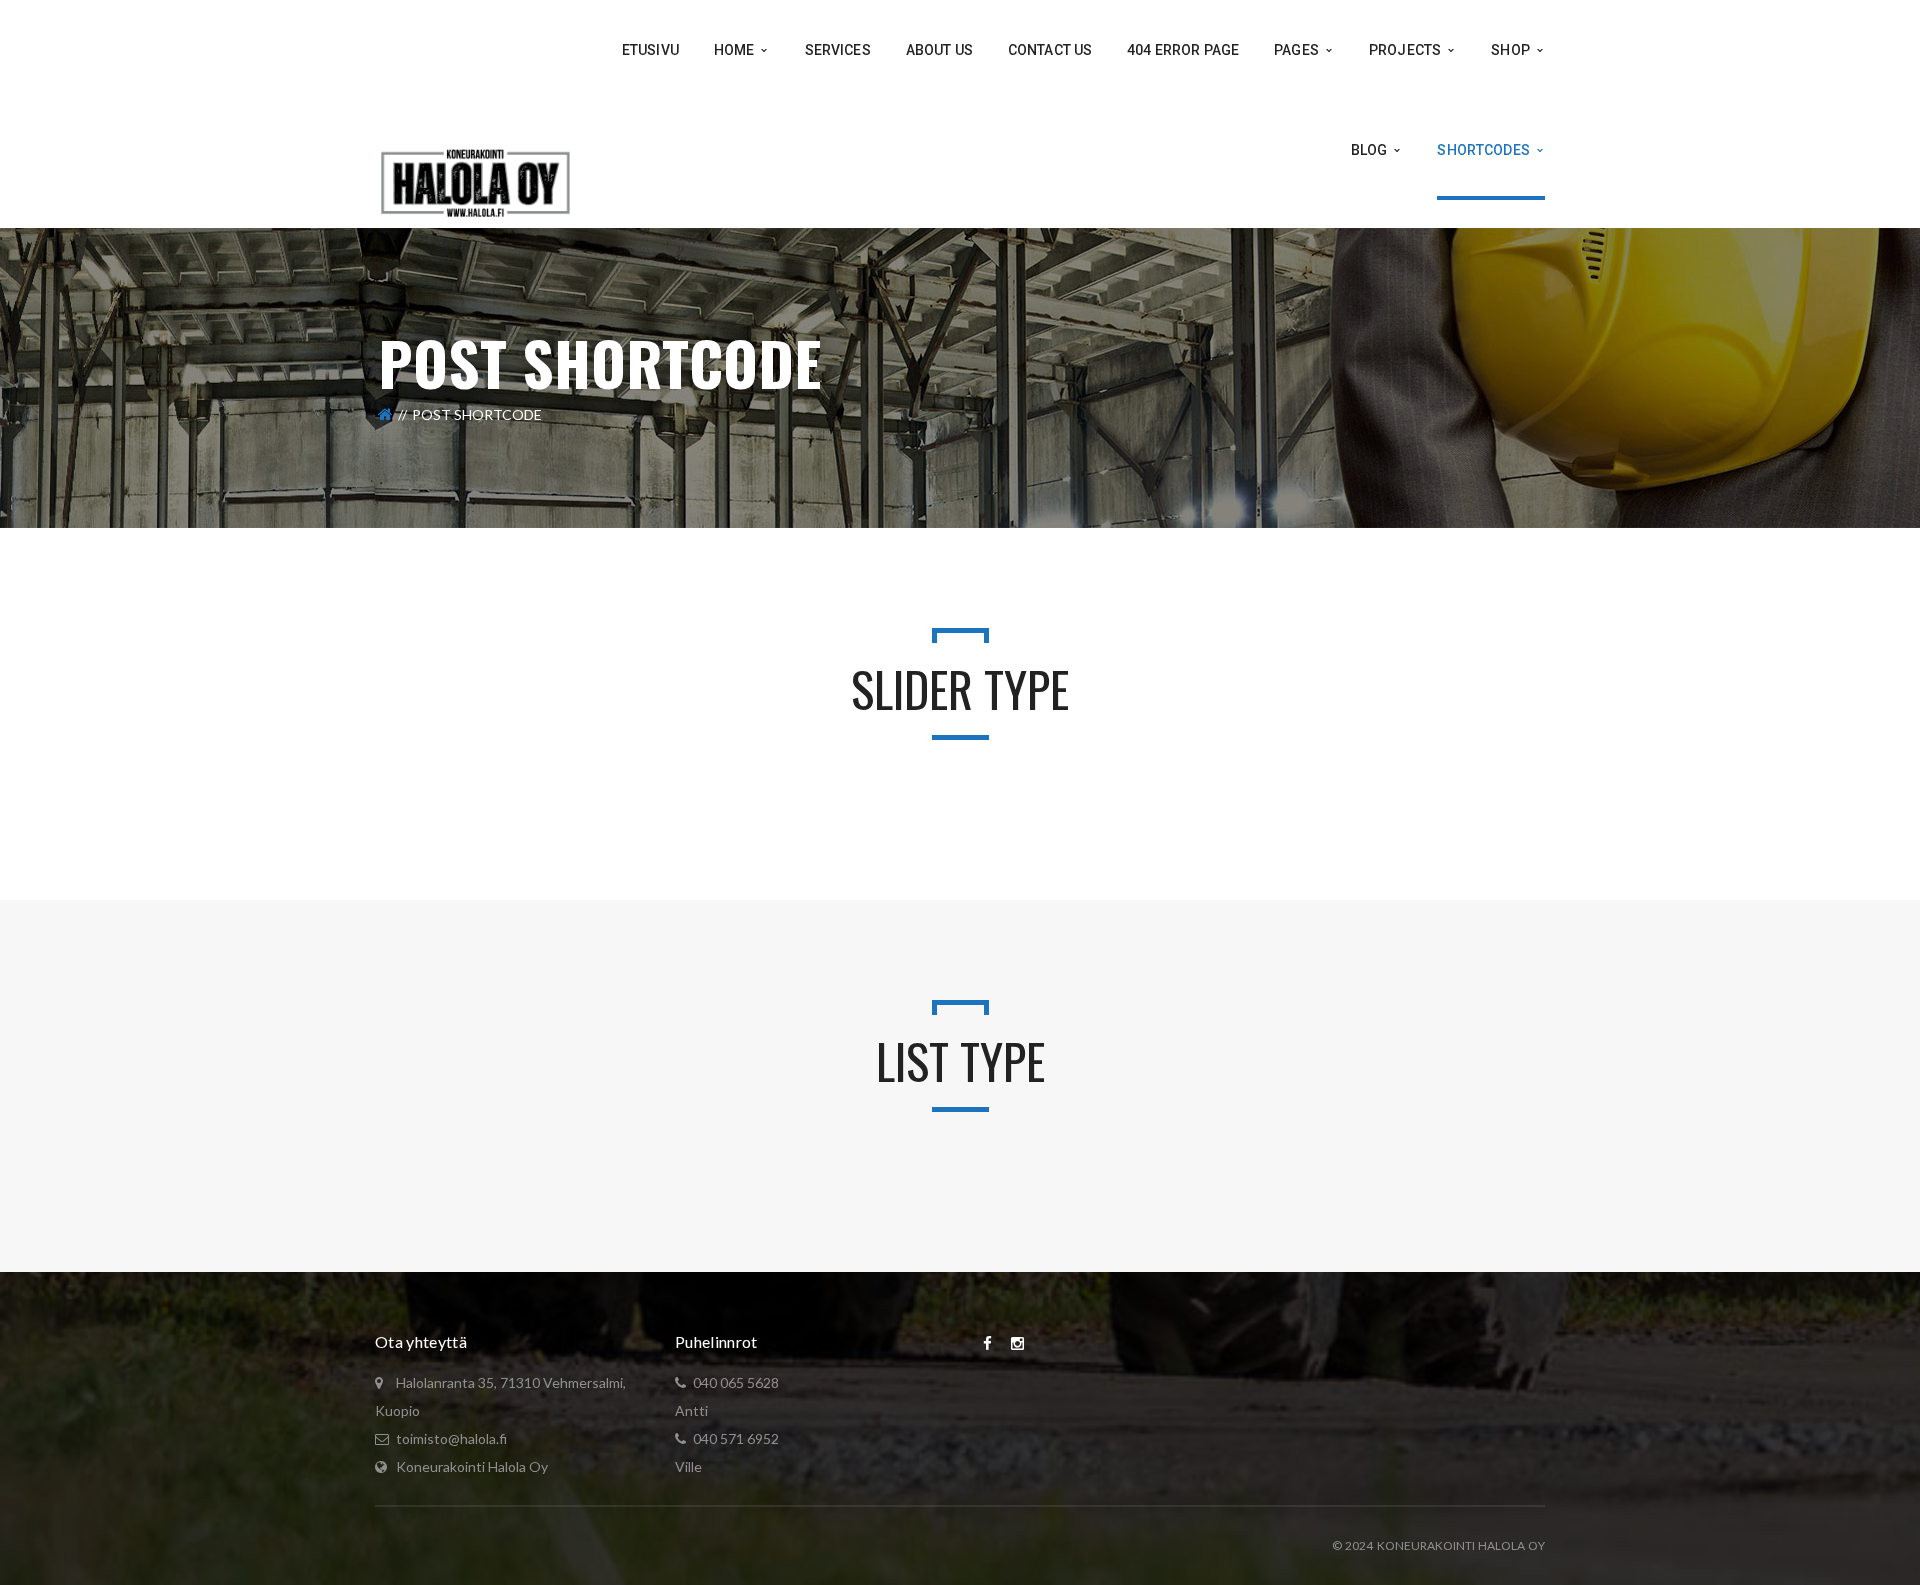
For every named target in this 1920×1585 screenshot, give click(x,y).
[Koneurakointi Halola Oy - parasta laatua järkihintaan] (475, 180)
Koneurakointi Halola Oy (472, 1466)
